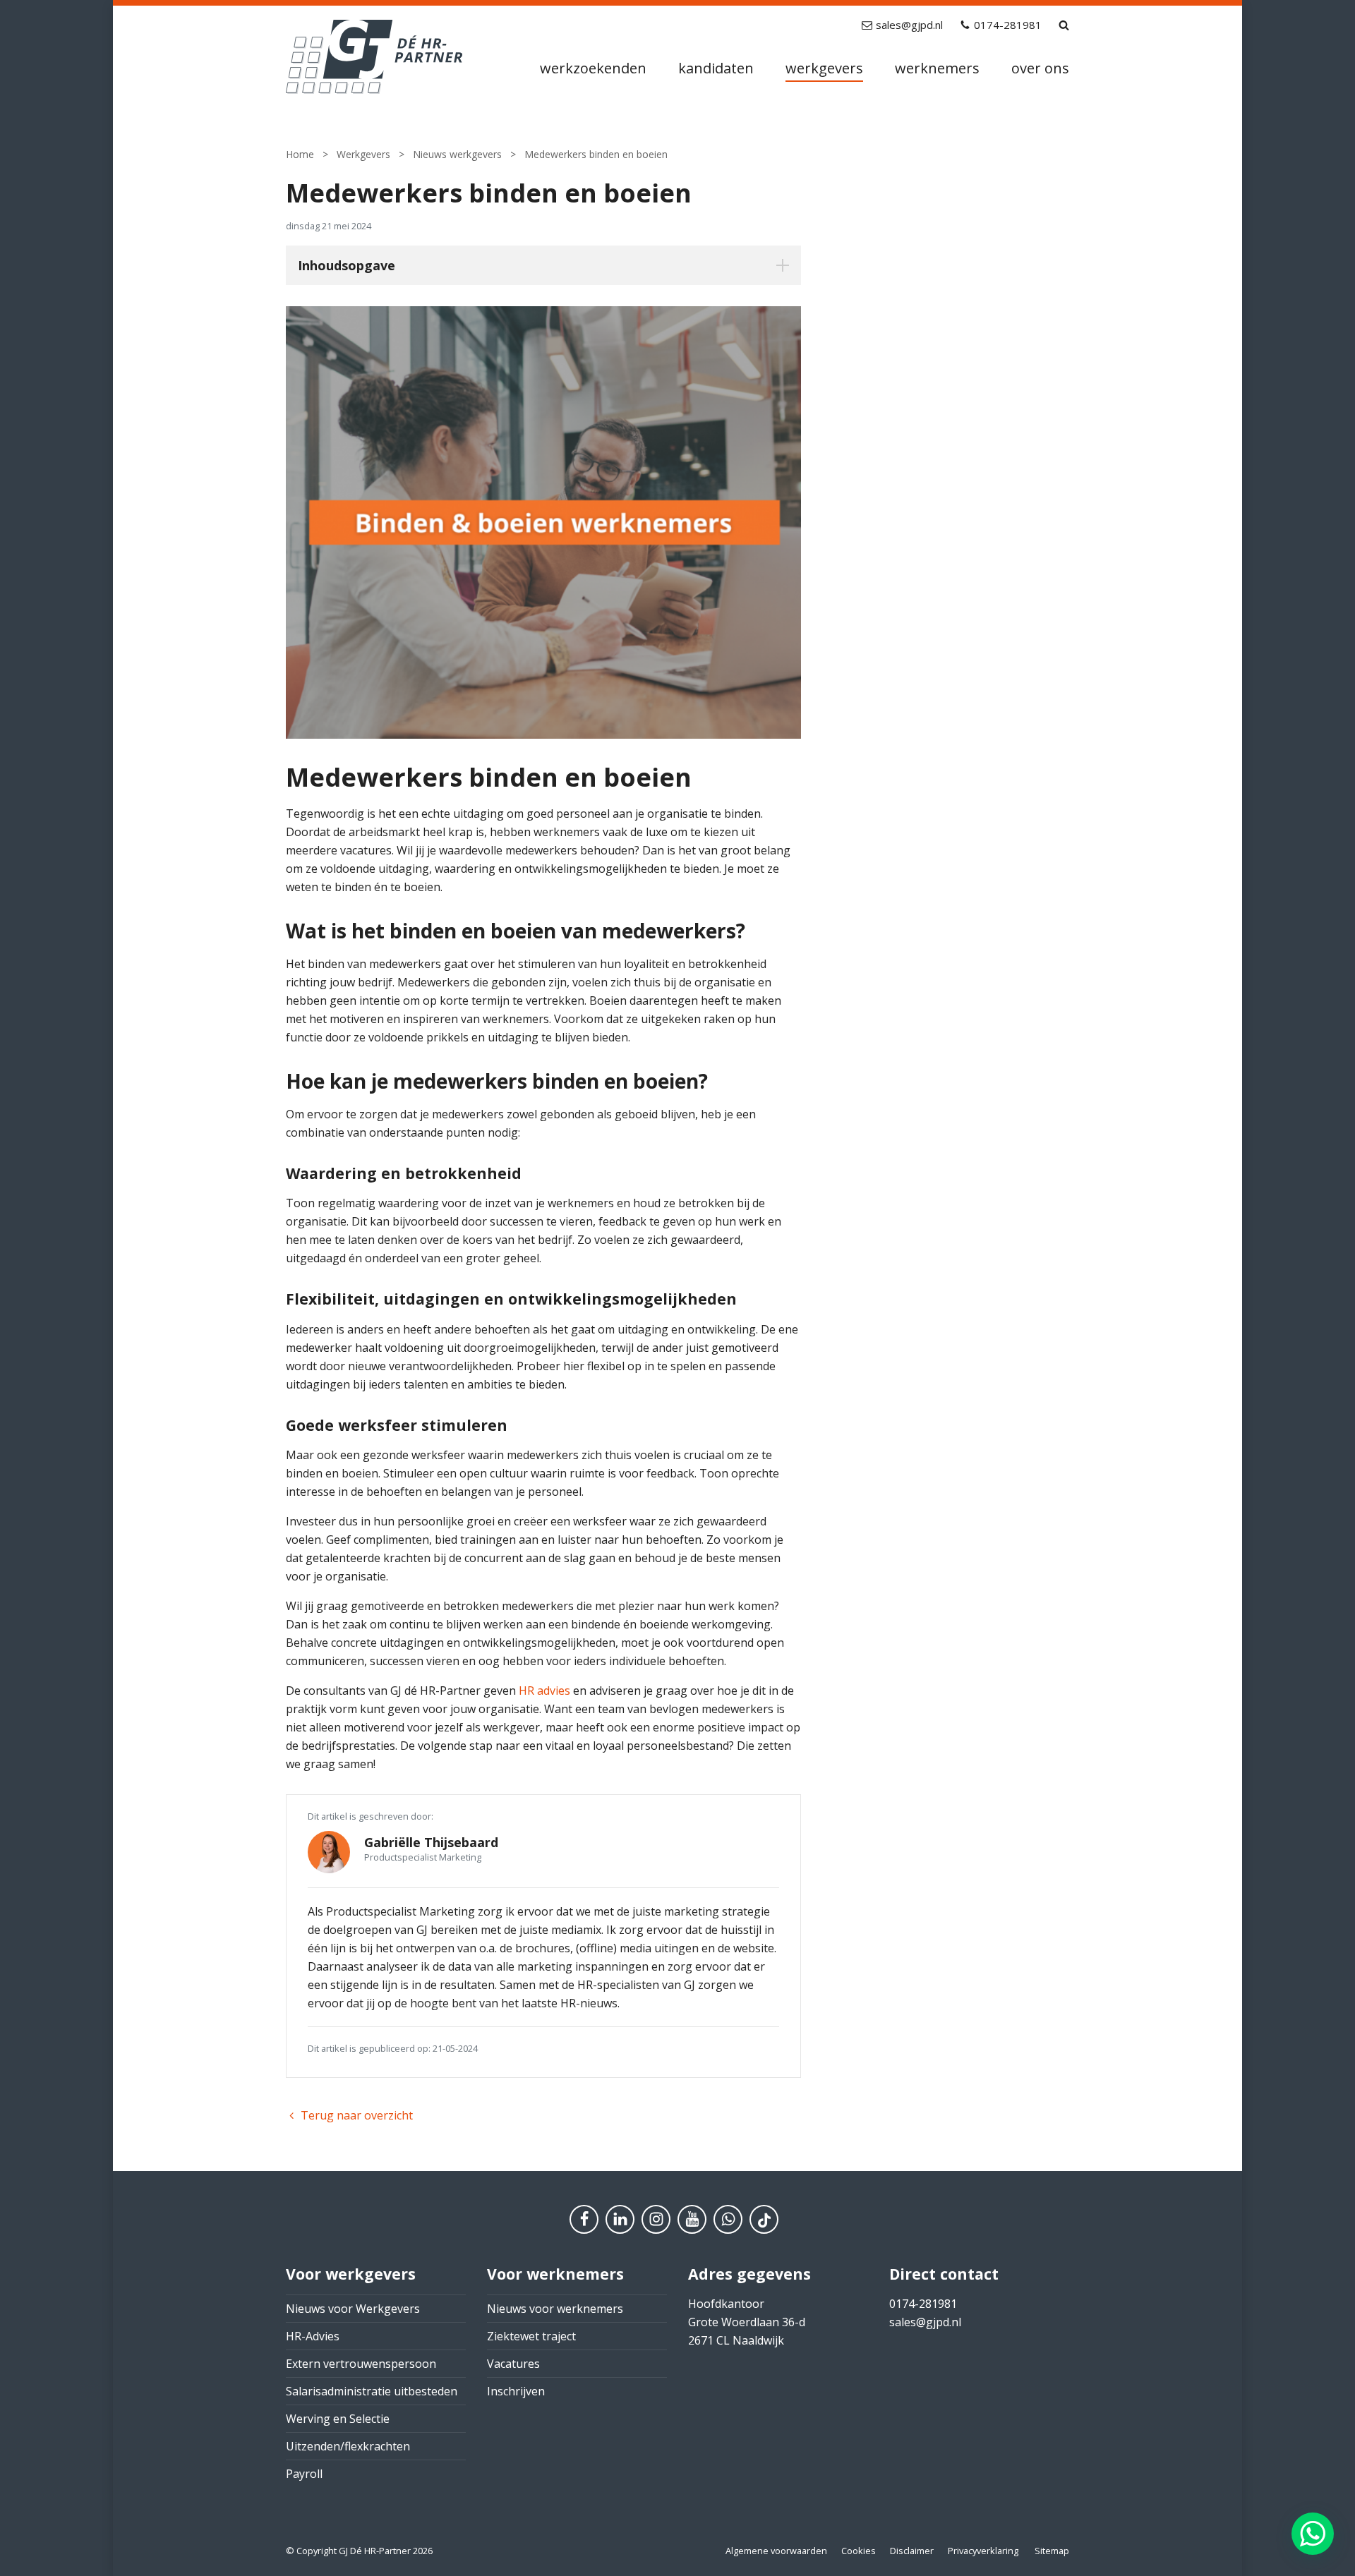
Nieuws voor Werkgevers (353, 2309)
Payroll (304, 2474)
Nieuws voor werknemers (555, 2309)
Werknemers (937, 68)
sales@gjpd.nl (909, 25)
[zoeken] (1064, 25)
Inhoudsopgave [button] (347, 265)
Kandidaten (716, 68)
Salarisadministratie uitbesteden (372, 2391)
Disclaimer (912, 2551)
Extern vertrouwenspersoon (361, 2364)
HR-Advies (313, 2336)
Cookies (859, 2551)
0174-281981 (1008, 25)
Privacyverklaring (983, 2551)
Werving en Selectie (338, 2419)
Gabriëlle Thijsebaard (431, 1842)
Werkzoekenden (593, 68)
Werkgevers (824, 68)
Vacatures (513, 2364)
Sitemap (1052, 2551)
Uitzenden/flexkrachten (348, 2446)
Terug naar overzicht (357, 2115)
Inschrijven (516, 2391)
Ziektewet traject (531, 2336)
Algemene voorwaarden (776, 2551)
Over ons (1040, 68)
